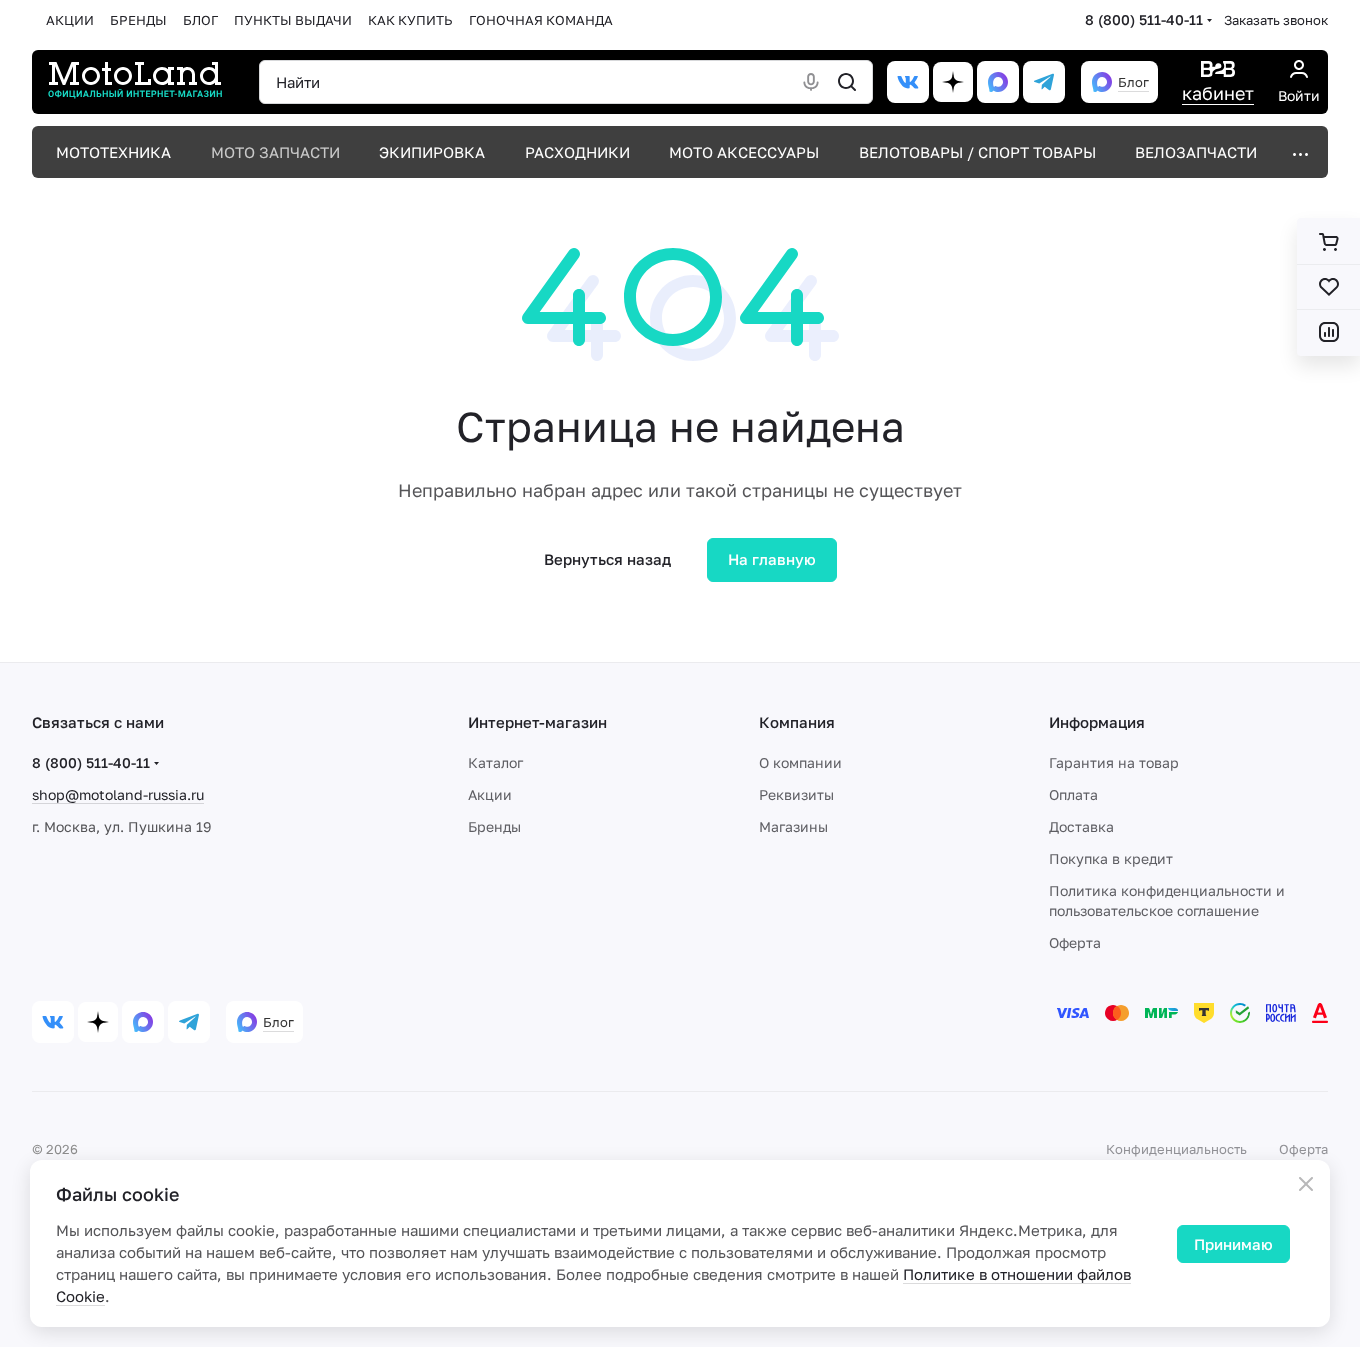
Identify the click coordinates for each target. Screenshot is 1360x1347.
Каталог (495, 762)
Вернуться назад (607, 559)
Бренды (494, 826)
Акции (490, 794)
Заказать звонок (1276, 20)
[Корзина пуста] (1328, 242)
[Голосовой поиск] (811, 82)
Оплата (1073, 794)
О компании (800, 762)
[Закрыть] (1306, 1184)
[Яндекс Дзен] (953, 82)
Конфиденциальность (1176, 1149)
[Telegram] (1044, 82)
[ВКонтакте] (908, 82)
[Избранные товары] (1328, 287)
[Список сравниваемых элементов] (1328, 332)
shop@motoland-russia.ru (118, 794)
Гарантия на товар (1114, 762)
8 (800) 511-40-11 (1144, 19)
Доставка (1081, 826)
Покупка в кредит (1111, 858)
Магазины (793, 826)
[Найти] (847, 82)
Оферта (1075, 942)
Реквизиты (796, 794)
